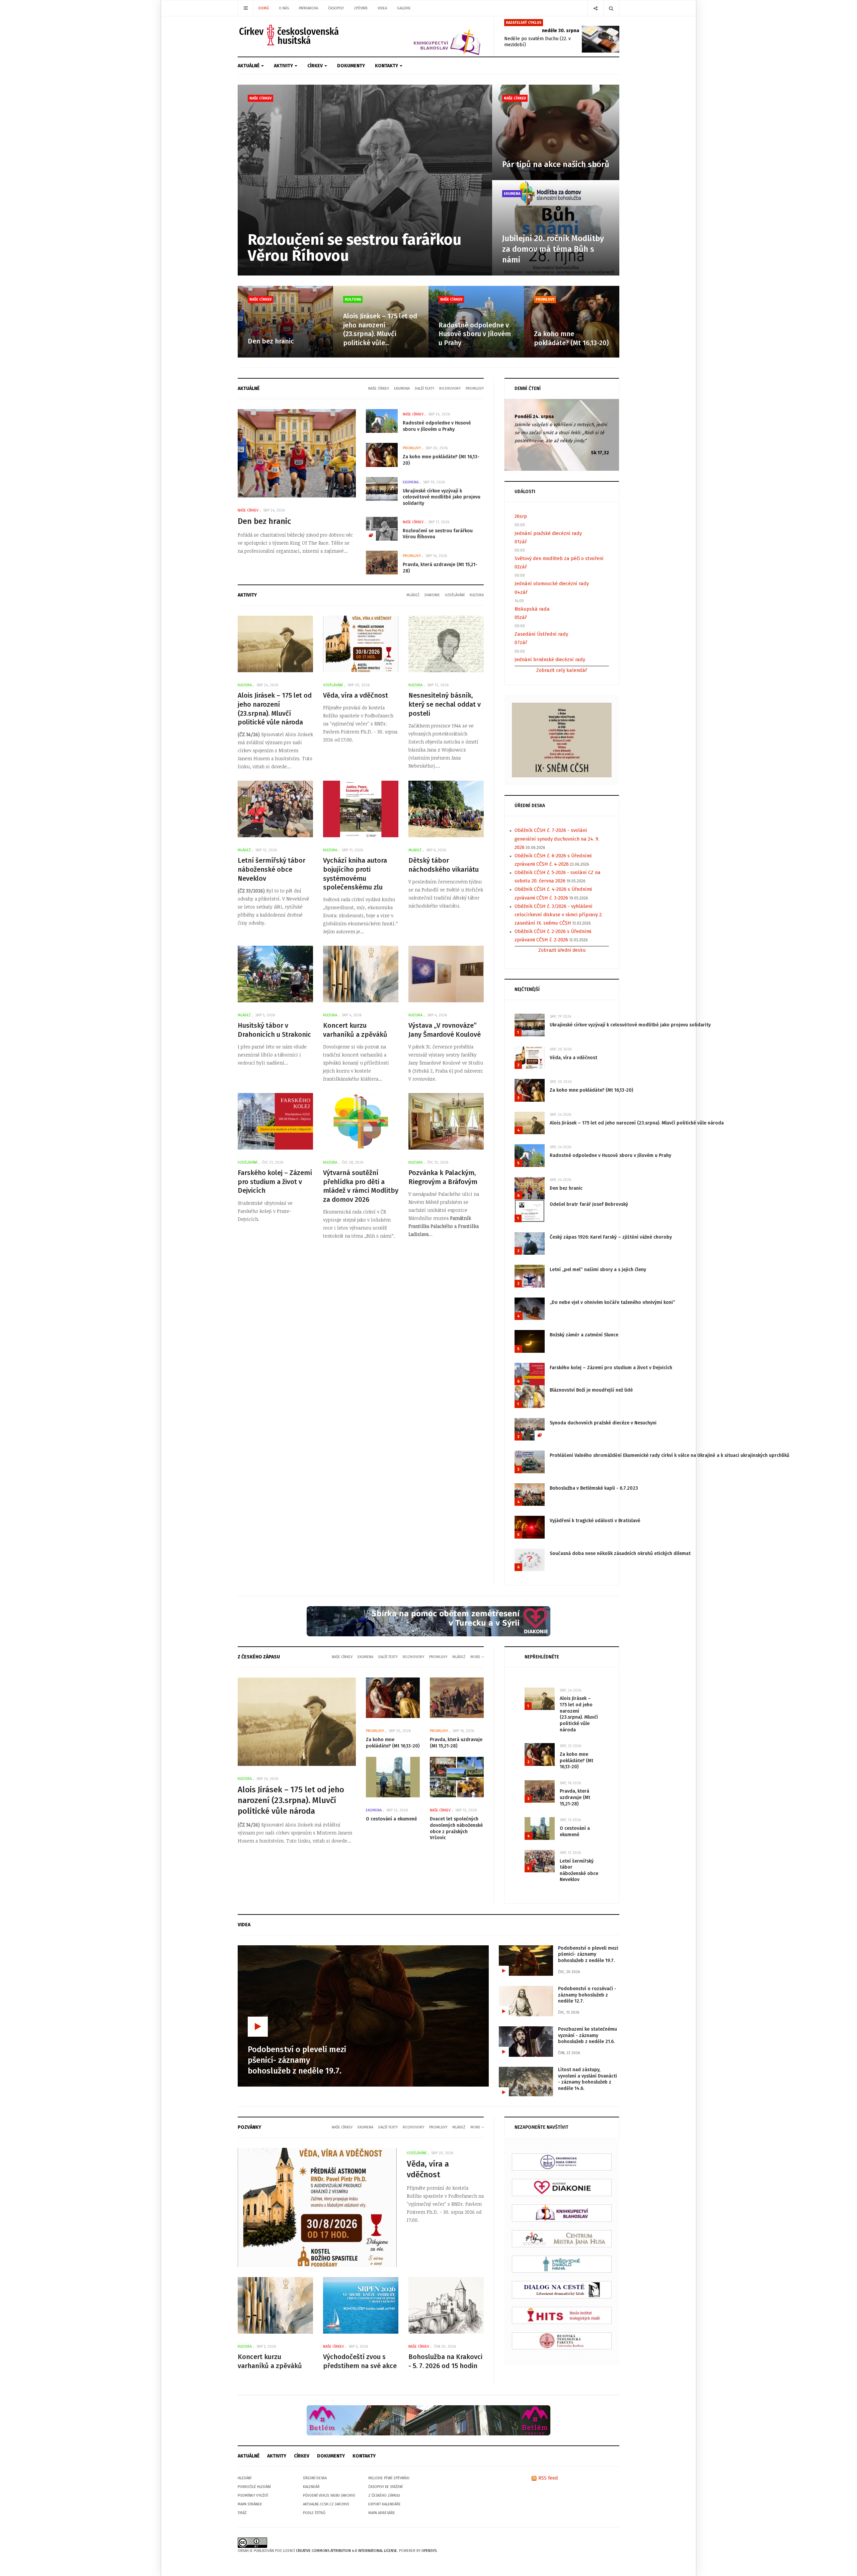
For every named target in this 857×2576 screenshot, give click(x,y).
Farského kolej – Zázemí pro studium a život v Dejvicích (275, 1182)
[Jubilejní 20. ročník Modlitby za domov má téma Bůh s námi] (556, 228)
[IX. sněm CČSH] (562, 740)
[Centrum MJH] (562, 2238)
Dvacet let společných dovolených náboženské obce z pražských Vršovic (456, 1828)
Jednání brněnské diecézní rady (550, 659)
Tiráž (242, 2513)
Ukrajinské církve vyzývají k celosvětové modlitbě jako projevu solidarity (442, 497)
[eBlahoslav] (562, 2213)
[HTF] (562, 2340)
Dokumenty (351, 66)
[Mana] (562, 2264)
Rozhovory (450, 388)
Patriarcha (308, 8)
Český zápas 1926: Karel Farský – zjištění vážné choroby (611, 1237)
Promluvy (545, 299)
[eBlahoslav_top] (431, 36)
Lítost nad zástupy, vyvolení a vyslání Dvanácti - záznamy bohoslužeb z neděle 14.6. (588, 2079)
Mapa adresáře (382, 2513)
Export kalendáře (384, 2504)
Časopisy (336, 8)
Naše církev (260, 98)
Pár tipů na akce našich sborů (556, 164)
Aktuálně (249, 66)
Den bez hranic (271, 341)
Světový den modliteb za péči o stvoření (559, 558)
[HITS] (562, 2315)
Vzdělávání (455, 595)
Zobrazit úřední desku (562, 950)
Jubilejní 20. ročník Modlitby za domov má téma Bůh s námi (553, 249)
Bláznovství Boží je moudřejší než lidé (591, 1390)
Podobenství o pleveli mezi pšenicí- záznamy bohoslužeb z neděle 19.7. (588, 1954)
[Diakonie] (562, 2187)
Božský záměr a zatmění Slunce (584, 1335)
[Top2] (428, 1621)
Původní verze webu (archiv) (329, 2495)
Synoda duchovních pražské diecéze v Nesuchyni (603, 1423)
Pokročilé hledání (254, 2487)
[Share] (595, 8)
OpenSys (429, 2551)
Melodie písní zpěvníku (389, 2478)
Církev (316, 66)
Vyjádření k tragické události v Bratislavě (595, 1521)
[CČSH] (290, 35)
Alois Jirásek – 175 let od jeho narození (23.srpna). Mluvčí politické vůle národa (637, 1123)
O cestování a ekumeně (392, 1819)
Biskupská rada (532, 609)
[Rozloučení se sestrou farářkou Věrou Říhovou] (365, 180)
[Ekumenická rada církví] (562, 2162)
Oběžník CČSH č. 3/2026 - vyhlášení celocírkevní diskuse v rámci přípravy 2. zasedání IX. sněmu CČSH (559, 915)
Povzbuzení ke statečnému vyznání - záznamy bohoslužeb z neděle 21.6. (588, 2035)
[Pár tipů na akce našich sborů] (556, 132)
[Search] (611, 8)
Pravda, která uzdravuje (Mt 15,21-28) (456, 1743)
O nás (284, 8)
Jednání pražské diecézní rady (548, 533)
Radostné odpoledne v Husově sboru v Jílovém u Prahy (475, 334)
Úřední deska (315, 2478)
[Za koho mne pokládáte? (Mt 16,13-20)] (572, 322)
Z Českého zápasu (384, 2495)
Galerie (404, 8)
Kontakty (387, 66)
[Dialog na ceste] (562, 2290)
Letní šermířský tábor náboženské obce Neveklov (271, 869)
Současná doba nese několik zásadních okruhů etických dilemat (620, 1553)
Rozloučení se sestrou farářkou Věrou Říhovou (355, 248)
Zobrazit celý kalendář (562, 670)
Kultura (353, 299)
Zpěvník (361, 8)
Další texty (424, 388)
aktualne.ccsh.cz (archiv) (326, 2504)
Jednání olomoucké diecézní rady (552, 583)
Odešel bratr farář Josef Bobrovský (589, 1204)
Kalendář (311, 2487)
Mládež (413, 595)
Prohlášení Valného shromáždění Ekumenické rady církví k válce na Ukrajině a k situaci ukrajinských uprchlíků (670, 1455)
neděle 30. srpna (561, 31)
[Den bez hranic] (285, 322)
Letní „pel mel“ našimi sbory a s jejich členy (598, 1270)
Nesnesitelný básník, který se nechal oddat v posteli (445, 704)
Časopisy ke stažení (385, 2487)
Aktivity (284, 66)
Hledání (245, 2478)
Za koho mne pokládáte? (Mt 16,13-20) (591, 1090)
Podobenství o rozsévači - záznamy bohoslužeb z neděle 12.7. (587, 1995)
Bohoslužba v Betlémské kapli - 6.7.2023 (594, 1488)
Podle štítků (314, 2513)
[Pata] (428, 2420)
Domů (264, 8)
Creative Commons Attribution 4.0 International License (346, 2551)
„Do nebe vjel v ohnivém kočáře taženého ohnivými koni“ (612, 1302)
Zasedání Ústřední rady (541, 634)
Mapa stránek (250, 2504)
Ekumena (512, 194)
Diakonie (432, 595)
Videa (382, 8)
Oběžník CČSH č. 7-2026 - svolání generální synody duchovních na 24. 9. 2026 (557, 839)
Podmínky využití (253, 2495)
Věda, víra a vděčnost (356, 695)
